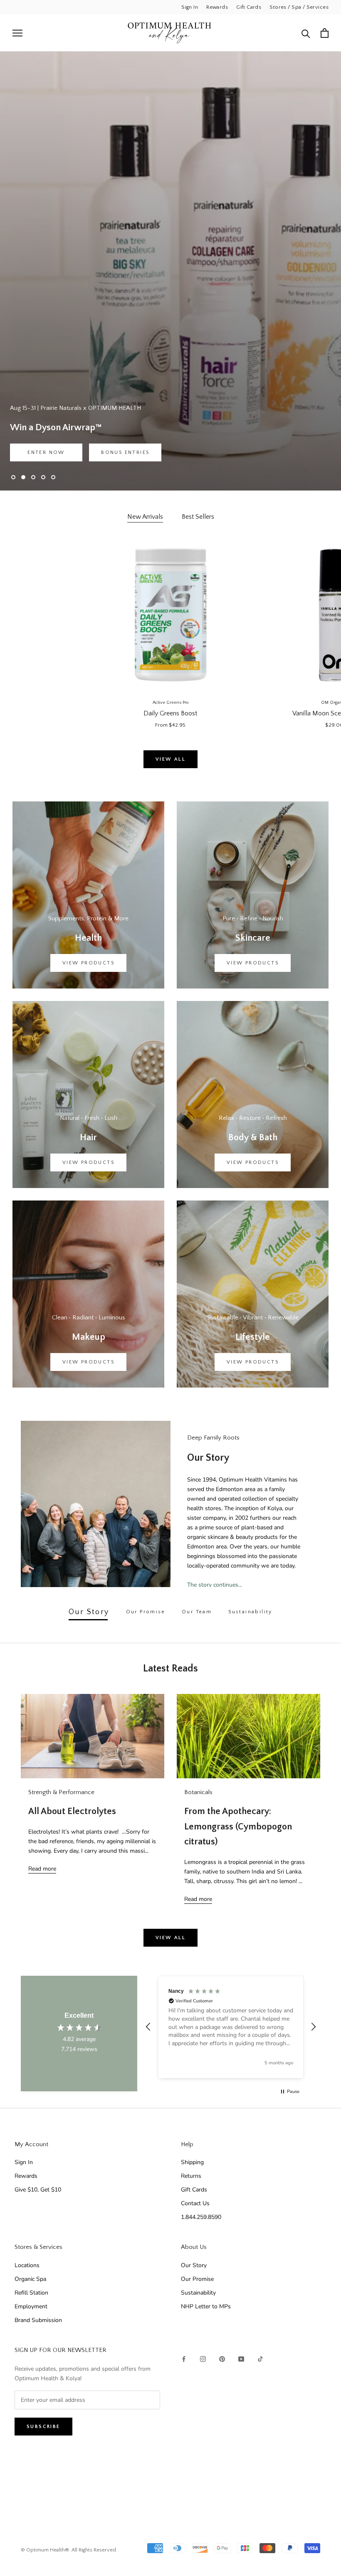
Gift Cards (249, 7)
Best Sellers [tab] (198, 517)
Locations (27, 2265)
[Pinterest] (222, 2358)
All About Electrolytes (72, 1811)
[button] (148, 2027)
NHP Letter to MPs (206, 2306)
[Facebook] (184, 2358)
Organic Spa (30, 2279)
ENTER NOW (46, 452)
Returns (191, 2176)
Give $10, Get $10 (38, 2190)
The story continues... (215, 1585)
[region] (231, 2027)
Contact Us (195, 2203)
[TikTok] (260, 2358)
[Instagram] (203, 2358)
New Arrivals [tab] (145, 517)
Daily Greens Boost (170, 713)
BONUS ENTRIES (125, 452)
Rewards (217, 7)
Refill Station (31, 2293)
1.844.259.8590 (201, 2217)
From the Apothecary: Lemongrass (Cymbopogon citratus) (238, 1827)
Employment (31, 2306)
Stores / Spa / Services (299, 7)
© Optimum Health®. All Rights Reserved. (69, 2550)
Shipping (192, 2162)
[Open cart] (325, 33)
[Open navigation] (17, 33)
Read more (42, 1869)
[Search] (306, 33)
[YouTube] (241, 2358)
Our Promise (197, 2279)
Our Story (194, 2265)
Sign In (190, 7)
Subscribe (43, 2427)
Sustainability (198, 2293)
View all (170, 759)
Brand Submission (38, 2320)
